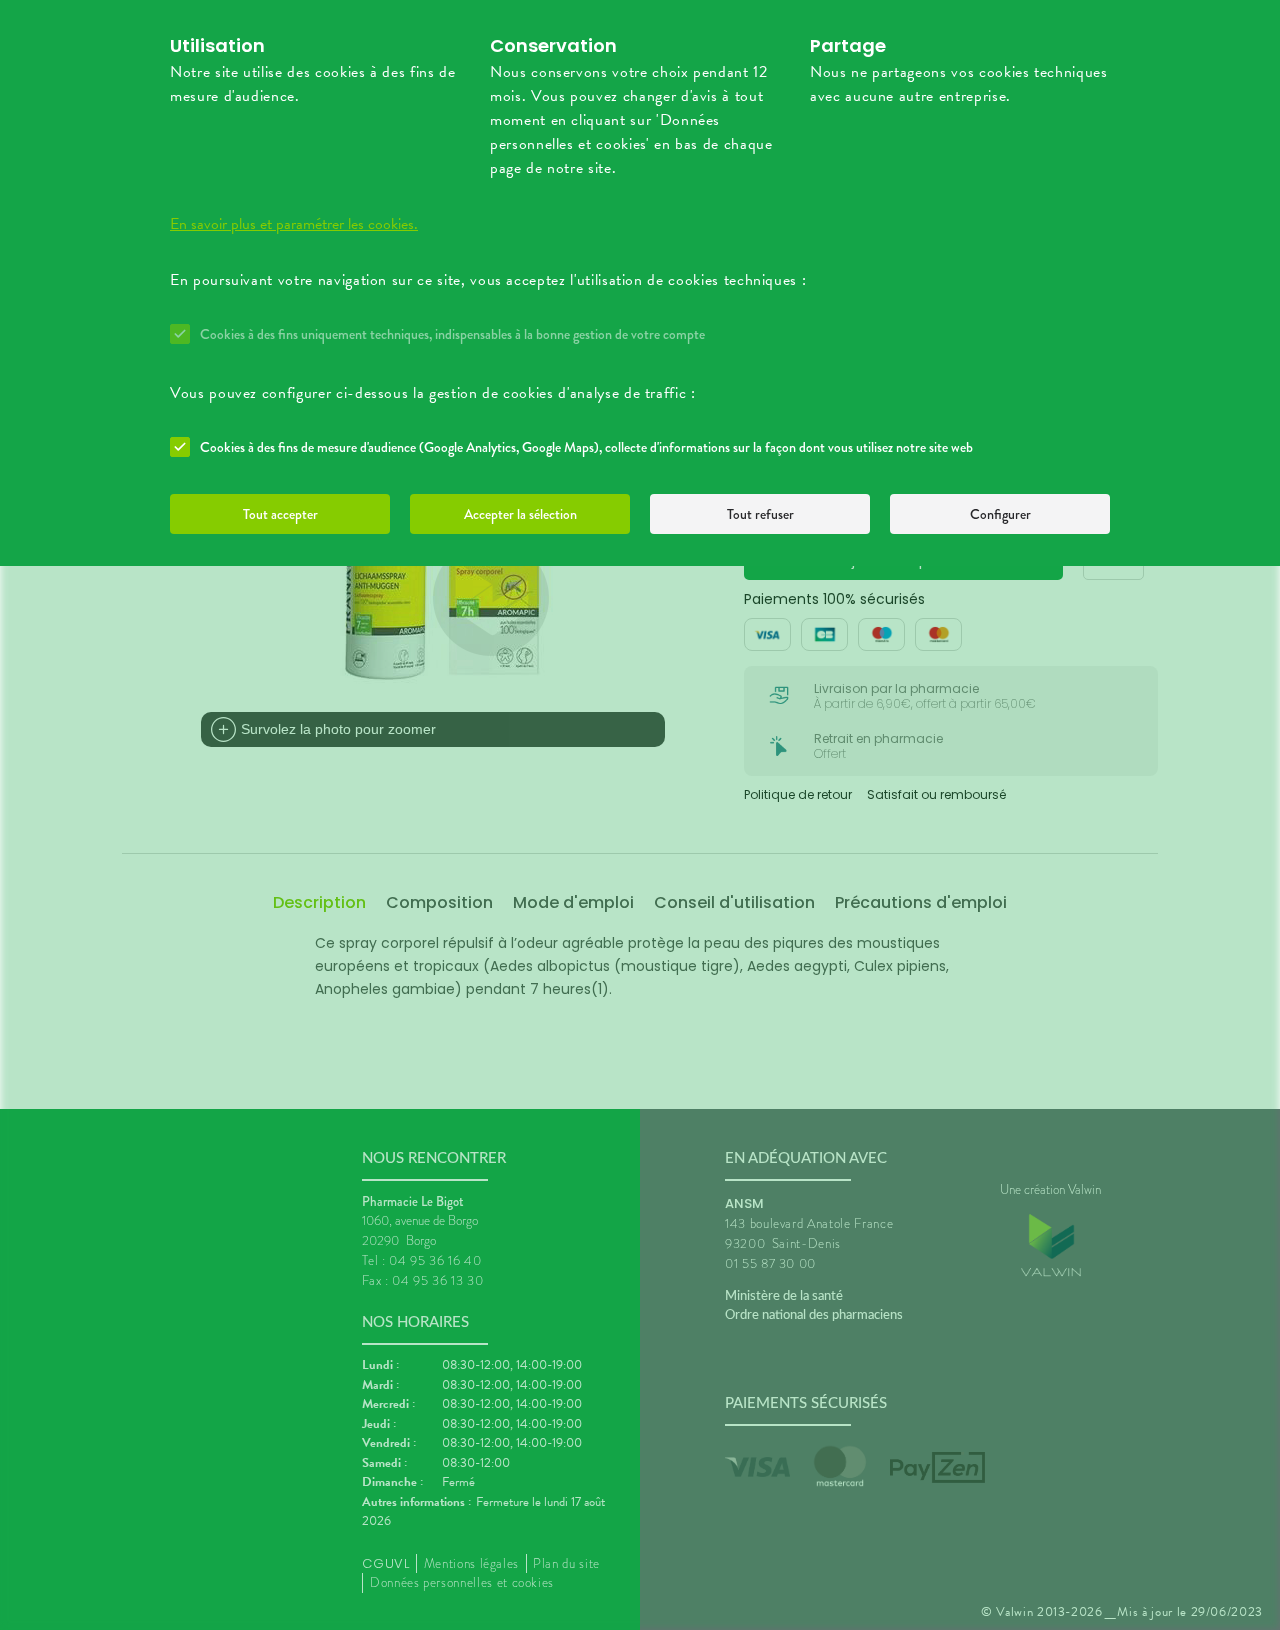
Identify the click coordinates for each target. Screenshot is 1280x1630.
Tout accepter (280, 514)
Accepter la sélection (520, 514)
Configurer (1000, 514)
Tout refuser (760, 514)
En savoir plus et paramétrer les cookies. (294, 224)
